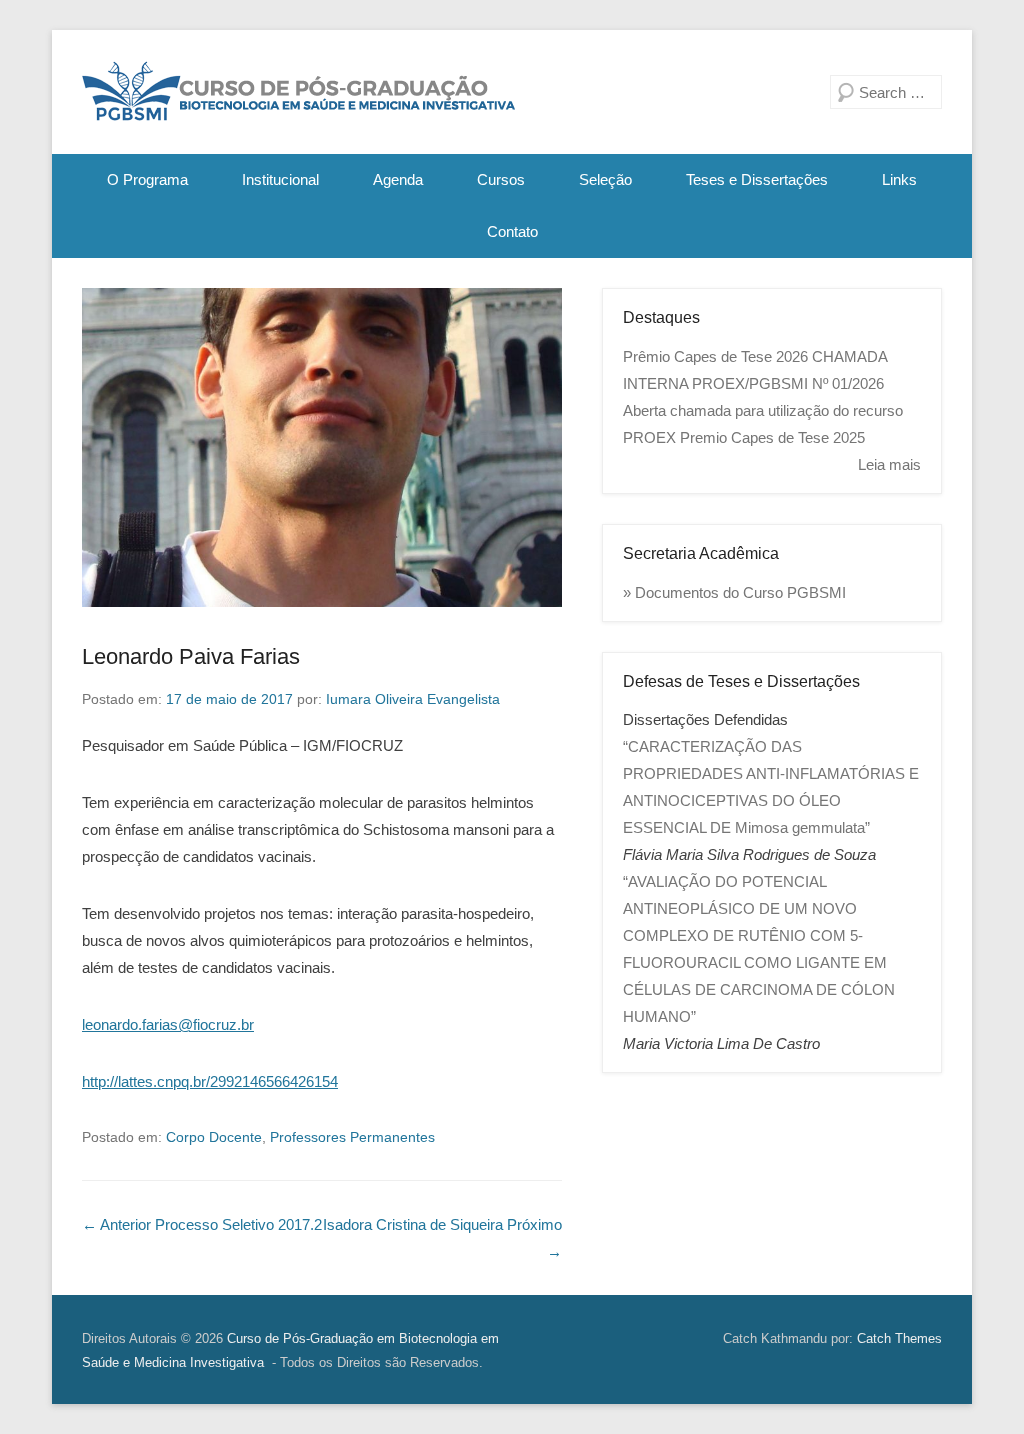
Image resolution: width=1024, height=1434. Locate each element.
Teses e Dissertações (757, 179)
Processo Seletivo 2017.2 (202, 1224)
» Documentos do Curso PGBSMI (734, 592)
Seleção (605, 179)
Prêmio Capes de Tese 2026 (715, 356)
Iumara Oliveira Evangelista (413, 699)
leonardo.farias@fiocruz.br (168, 1024)
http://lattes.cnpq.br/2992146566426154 (210, 1081)
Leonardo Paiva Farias (191, 656)
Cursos (501, 179)
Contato (512, 231)
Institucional (280, 179)
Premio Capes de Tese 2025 (772, 437)
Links (899, 179)
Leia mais (889, 464)
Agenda (398, 179)
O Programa (147, 179)
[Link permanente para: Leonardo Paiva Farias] (322, 447)
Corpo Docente (214, 1137)
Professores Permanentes (352, 1137)
